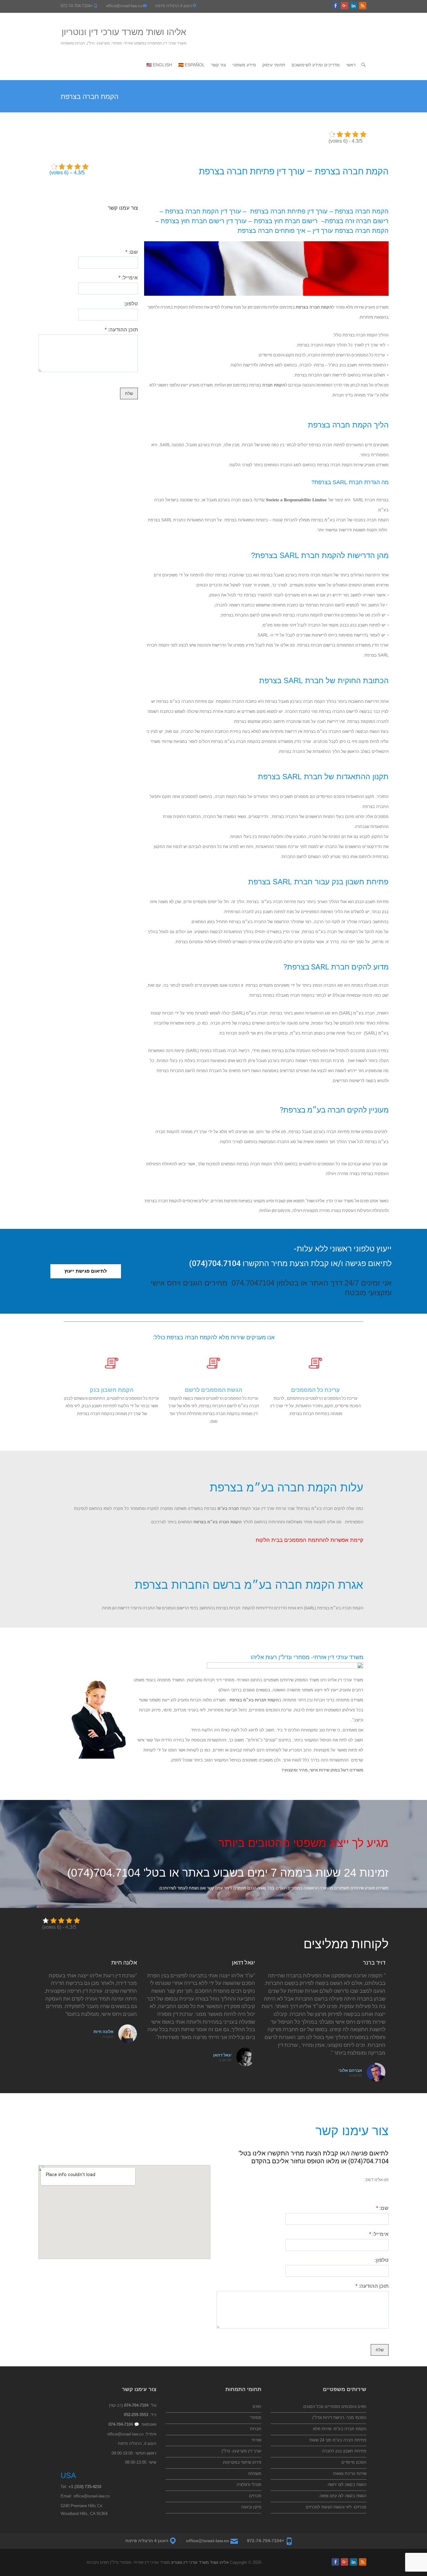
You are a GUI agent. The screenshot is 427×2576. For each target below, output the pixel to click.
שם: (132, 252)
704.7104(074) (104, 1873)
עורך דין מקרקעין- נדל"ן (241, 2451)
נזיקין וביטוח (251, 2507)
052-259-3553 (136, 2415)
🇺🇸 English (159, 65)
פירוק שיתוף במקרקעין (242, 2462)
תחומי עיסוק (274, 65)
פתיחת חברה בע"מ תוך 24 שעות (338, 2440)
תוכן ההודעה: (121, 330)
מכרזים (255, 2496)
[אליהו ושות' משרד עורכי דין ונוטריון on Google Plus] (344, 6)
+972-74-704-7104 (77, 6)
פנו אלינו (334, 1522)
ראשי (351, 65)
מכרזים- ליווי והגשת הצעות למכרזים (336, 2507)
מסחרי (256, 2418)
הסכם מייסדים (354, 2462)
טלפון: (131, 304)
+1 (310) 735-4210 (85, 2487)
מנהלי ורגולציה (249, 2484)
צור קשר (219, 65)
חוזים (257, 2407)
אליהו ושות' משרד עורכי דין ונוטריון (124, 32)
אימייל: (128, 278)
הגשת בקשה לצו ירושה (347, 2484)
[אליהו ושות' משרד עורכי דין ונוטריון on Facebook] (335, 6)
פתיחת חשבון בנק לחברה (344, 2451)
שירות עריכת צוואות (350, 2474)
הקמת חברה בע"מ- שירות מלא (340, 2429)
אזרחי (256, 2440)
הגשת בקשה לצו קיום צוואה (343, 2496)
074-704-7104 (136, 2405)
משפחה (255, 2474)
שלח (129, 394)
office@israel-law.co (124, 6)
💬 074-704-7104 (124, 2424)
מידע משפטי (244, 65)
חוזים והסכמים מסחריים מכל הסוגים (335, 2407)
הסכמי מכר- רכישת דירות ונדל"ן (339, 2418)
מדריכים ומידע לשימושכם (316, 65)
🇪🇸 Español (191, 65)
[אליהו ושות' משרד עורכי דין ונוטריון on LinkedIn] (354, 6)
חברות (256, 2429)
